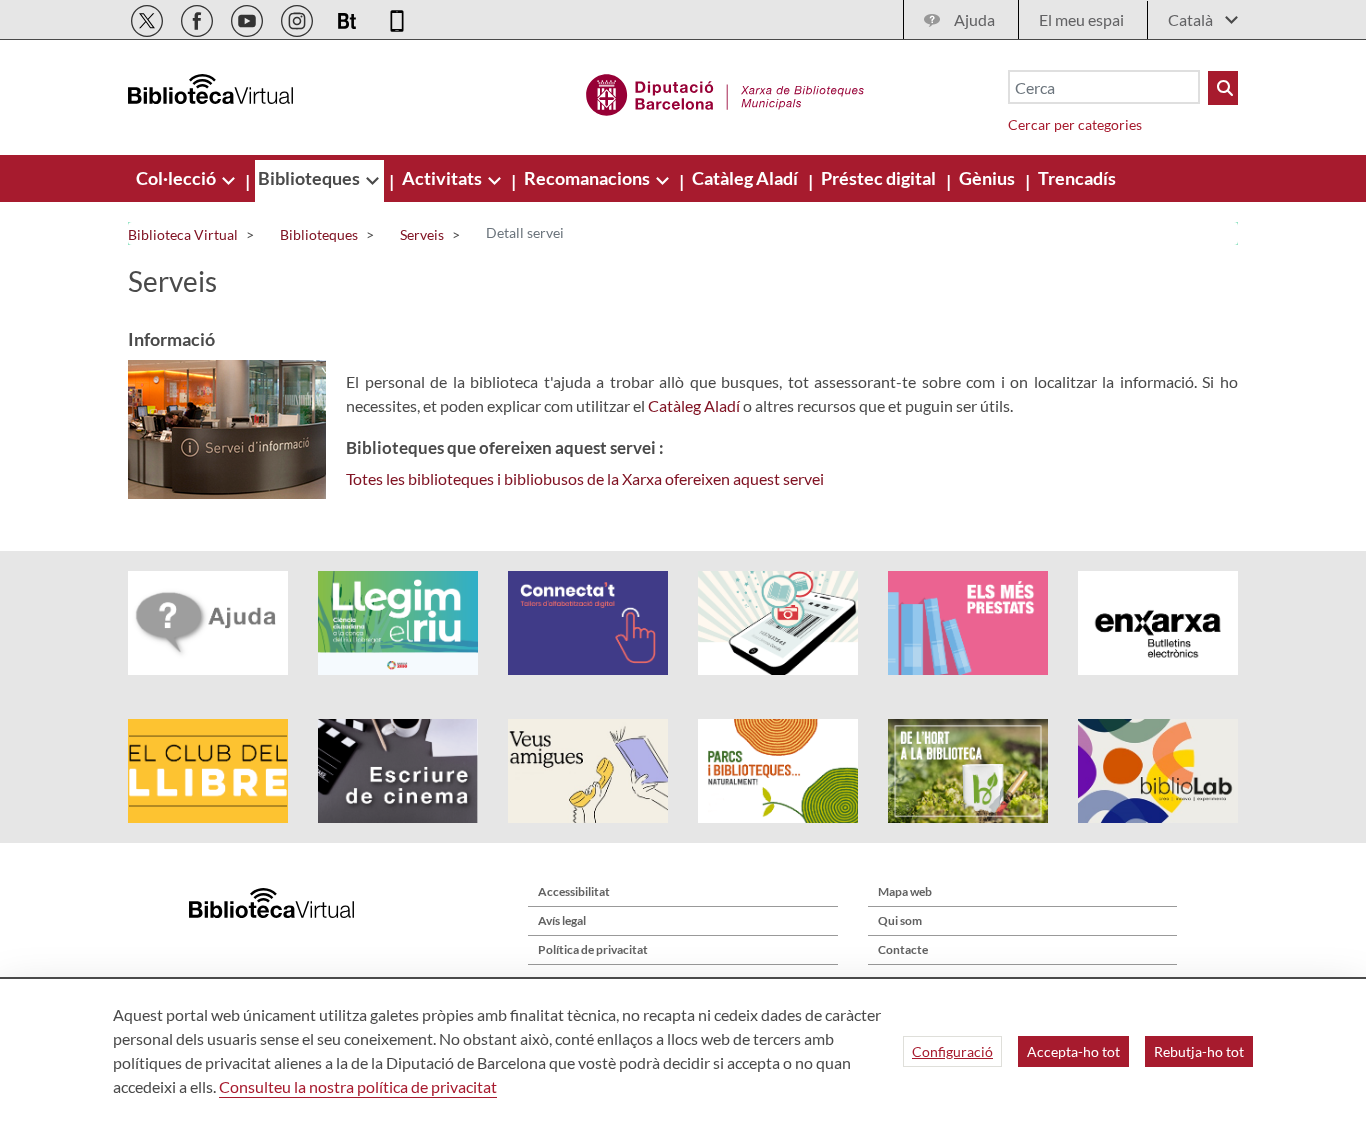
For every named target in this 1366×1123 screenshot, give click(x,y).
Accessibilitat (574, 891)
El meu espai (1081, 19)
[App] (397, 17)
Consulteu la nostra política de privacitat (358, 1086)
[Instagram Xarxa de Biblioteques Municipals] (298, 17)
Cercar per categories (1075, 124)
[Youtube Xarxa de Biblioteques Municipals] (248, 17)
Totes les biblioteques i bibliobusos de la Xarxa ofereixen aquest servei (585, 478)
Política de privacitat (593, 949)
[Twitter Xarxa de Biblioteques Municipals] (148, 17)
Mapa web (905, 891)
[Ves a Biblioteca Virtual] (725, 92)
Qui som (900, 920)
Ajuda (974, 19)
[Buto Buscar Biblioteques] (1223, 88)
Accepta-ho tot (1073, 1051)
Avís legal (562, 920)
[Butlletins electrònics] (348, 17)
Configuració (952, 1051)
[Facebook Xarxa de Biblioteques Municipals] (198, 17)
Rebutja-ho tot (1199, 1051)
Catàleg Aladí (694, 405)
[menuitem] (177, 178)
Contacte (903, 949)
